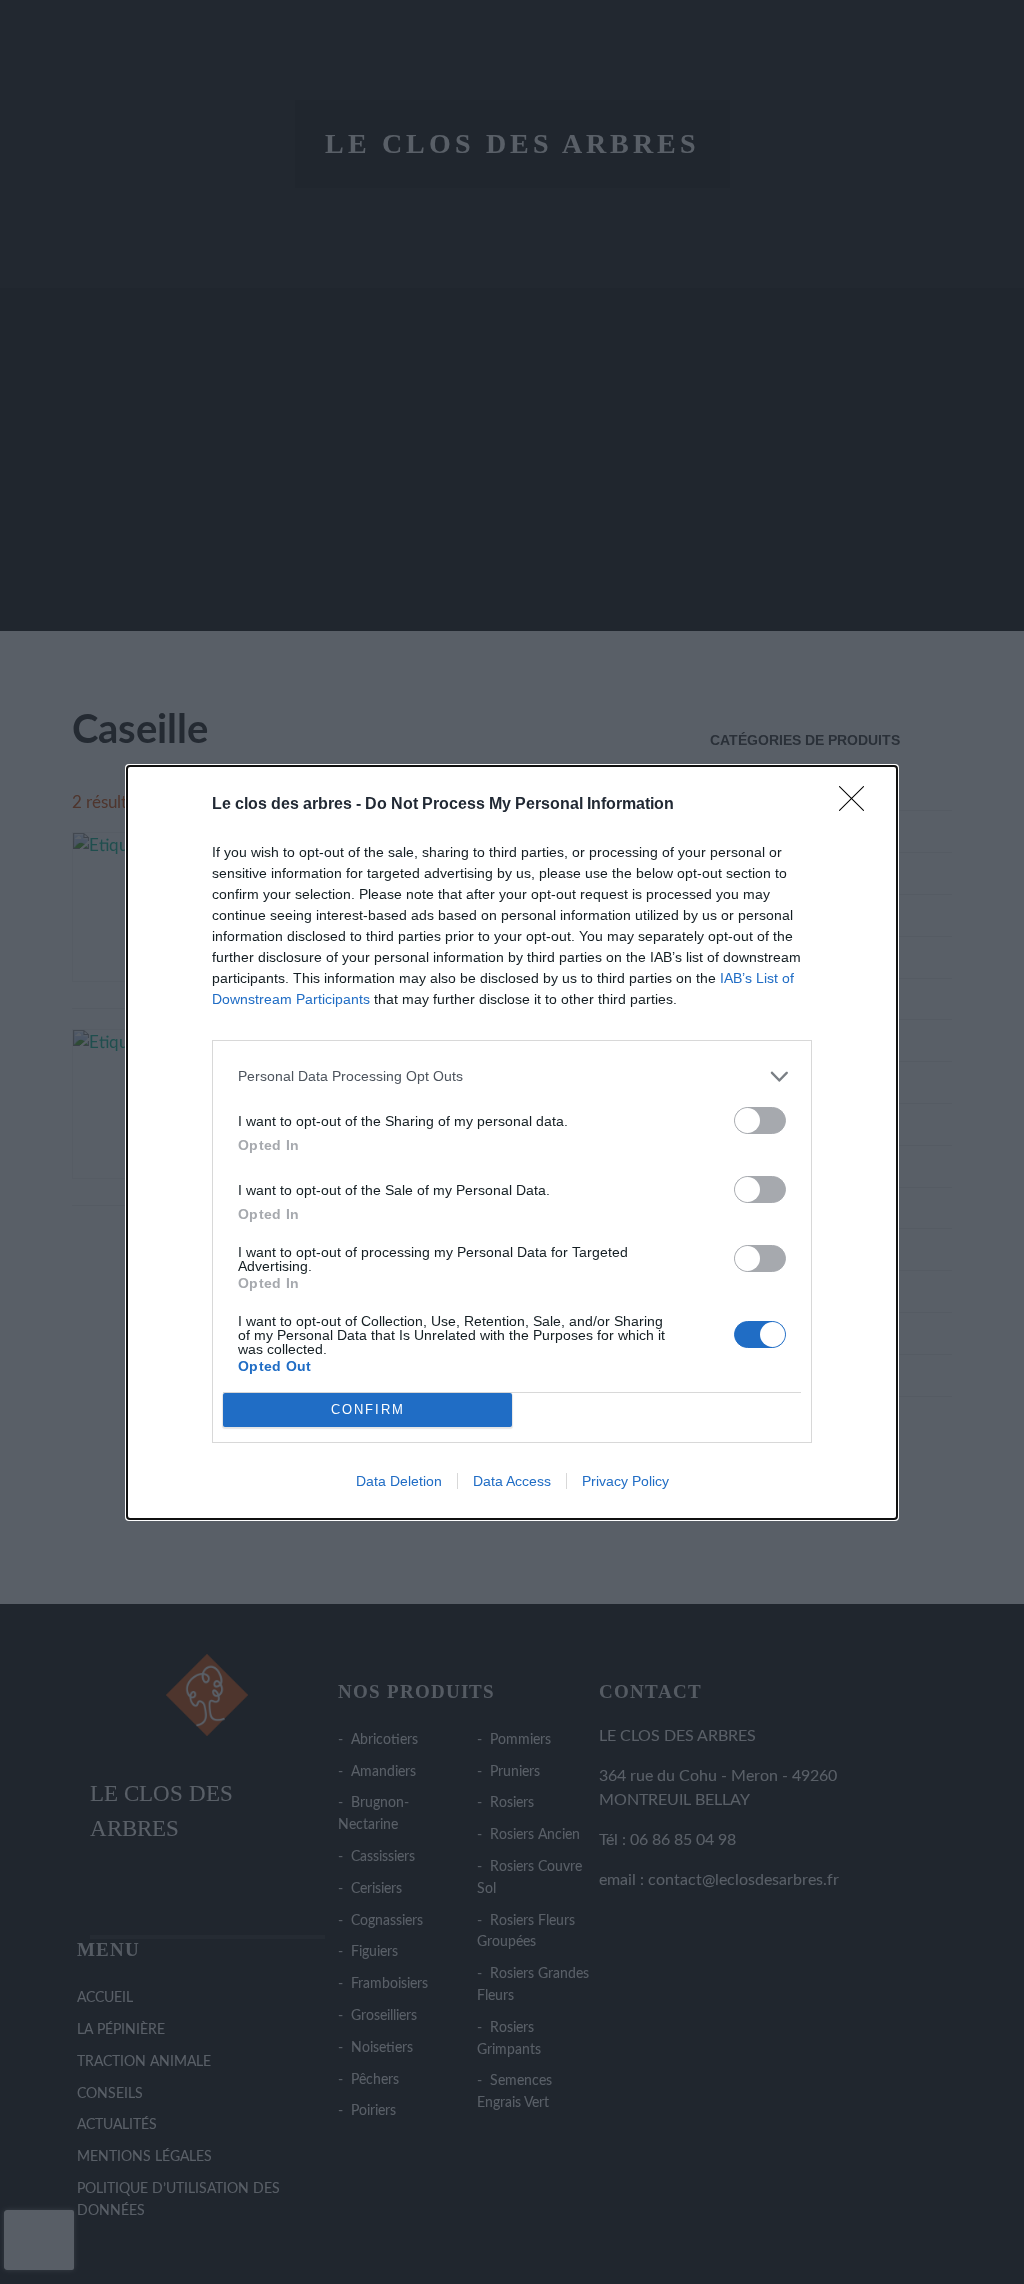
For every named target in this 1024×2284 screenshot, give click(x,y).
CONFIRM (368, 1409)
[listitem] (512, 1076)
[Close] (858, 805)
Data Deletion (399, 1481)
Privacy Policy (625, 1481)
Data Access (512, 1481)
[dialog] (512, 1142)
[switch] (760, 1120)
